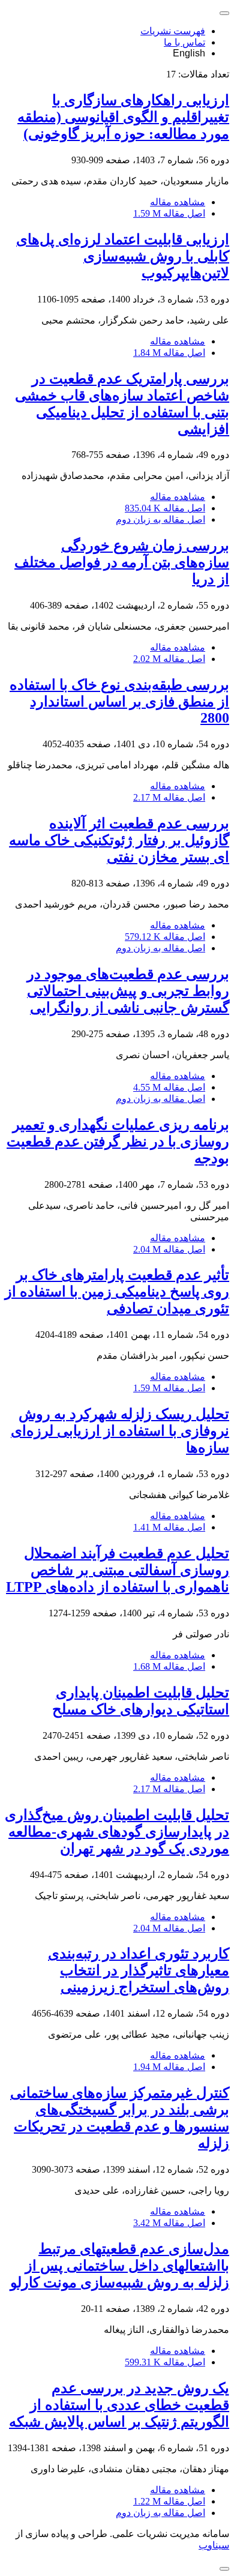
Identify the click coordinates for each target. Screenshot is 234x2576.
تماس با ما (184, 42)
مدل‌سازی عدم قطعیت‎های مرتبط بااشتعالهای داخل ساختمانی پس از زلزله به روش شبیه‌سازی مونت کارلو (120, 2266)
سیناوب (214, 2545)
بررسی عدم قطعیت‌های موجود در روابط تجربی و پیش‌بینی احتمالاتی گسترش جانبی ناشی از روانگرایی (128, 991)
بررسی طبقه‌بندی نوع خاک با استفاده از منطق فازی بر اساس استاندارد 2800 (119, 701)
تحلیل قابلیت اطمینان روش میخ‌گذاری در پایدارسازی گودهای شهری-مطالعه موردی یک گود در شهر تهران (117, 1832)
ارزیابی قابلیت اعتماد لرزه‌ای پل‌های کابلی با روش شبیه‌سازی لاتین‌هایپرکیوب (123, 256)
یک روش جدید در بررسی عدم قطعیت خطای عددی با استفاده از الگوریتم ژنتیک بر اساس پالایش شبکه (119, 2405)
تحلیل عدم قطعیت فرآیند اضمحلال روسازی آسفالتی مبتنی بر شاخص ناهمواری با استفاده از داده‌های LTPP (118, 1570)
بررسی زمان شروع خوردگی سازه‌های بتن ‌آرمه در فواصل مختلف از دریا (122, 562)
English (189, 53)
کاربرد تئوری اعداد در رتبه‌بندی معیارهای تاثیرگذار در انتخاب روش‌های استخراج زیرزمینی (139, 1970)
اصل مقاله (169, 213)
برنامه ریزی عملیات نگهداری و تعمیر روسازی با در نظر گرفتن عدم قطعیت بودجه (118, 1142)
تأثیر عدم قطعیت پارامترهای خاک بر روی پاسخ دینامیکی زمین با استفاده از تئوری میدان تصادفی (117, 1292)
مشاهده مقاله (178, 202)
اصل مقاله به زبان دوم (160, 519)
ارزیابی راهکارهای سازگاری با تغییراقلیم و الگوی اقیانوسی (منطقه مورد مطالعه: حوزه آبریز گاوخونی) (123, 117)
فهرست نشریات (173, 31)
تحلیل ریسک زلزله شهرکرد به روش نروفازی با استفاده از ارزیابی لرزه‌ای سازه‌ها (120, 1431)
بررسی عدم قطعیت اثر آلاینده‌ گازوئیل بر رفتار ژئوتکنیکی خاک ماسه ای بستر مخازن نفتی (119, 840)
